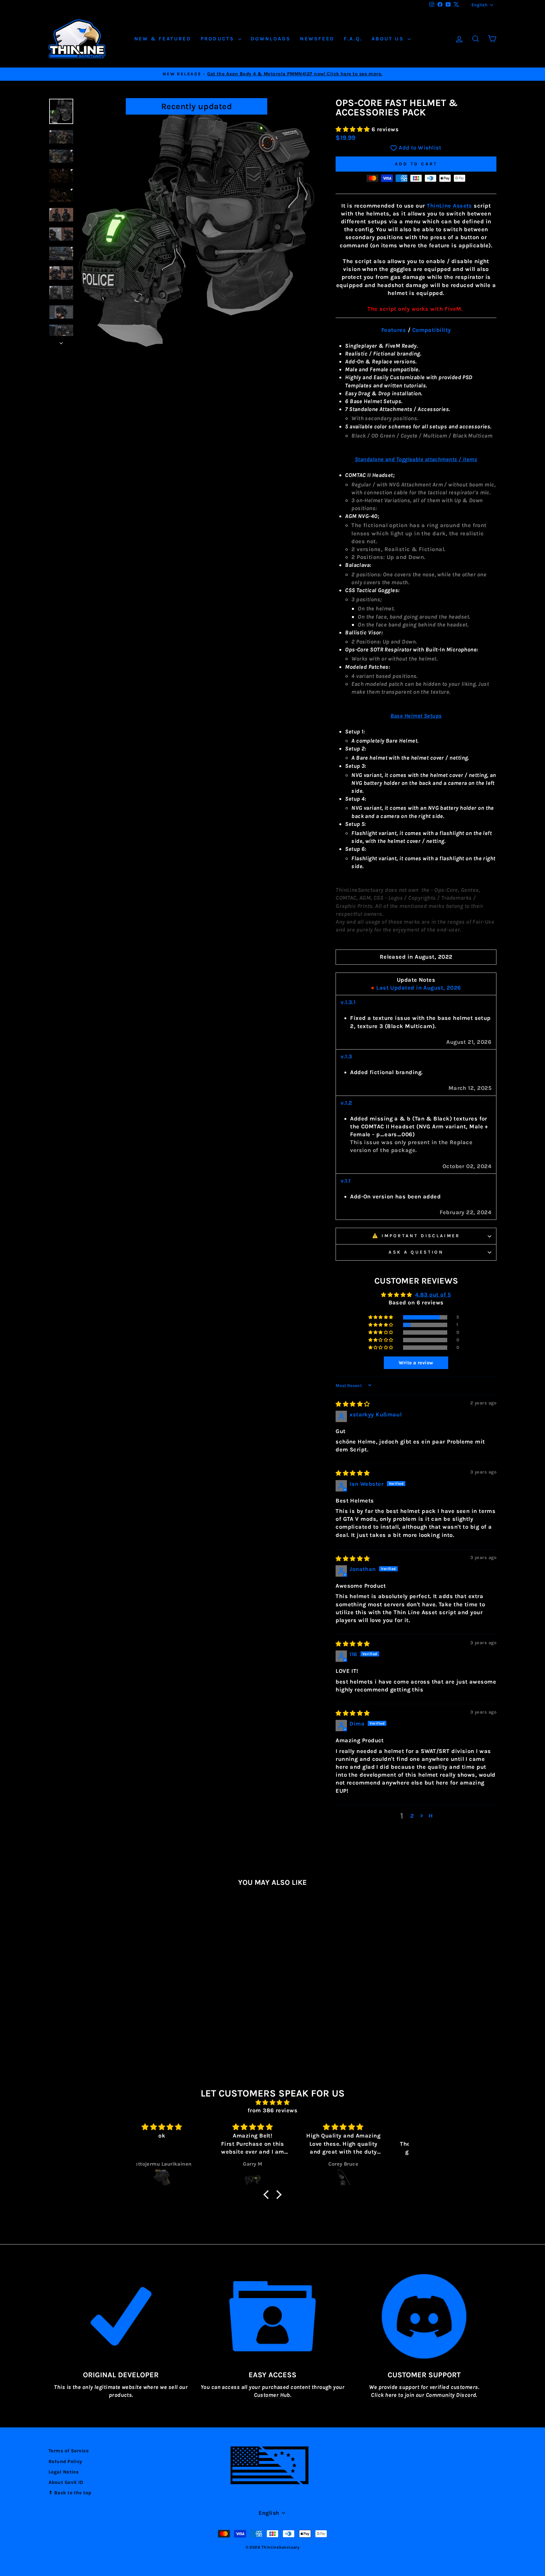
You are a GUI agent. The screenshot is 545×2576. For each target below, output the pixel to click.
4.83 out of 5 (433, 1295)
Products (219, 39)
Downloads (271, 39)
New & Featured (163, 39)
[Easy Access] (273, 2316)
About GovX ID (66, 2482)
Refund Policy (65, 2461)
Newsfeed (317, 39)
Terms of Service (69, 2451)
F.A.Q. (353, 39)
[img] (353, 1404)
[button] (354, 129)
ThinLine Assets (449, 206)
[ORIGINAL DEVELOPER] (121, 2316)
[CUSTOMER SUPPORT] (424, 2316)
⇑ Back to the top (70, 2493)
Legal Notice (64, 2472)
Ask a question (416, 1252)
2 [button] (412, 1816)
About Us (389, 39)
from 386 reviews (272, 2110)
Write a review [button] (416, 1363)
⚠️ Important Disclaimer (416, 1236)
